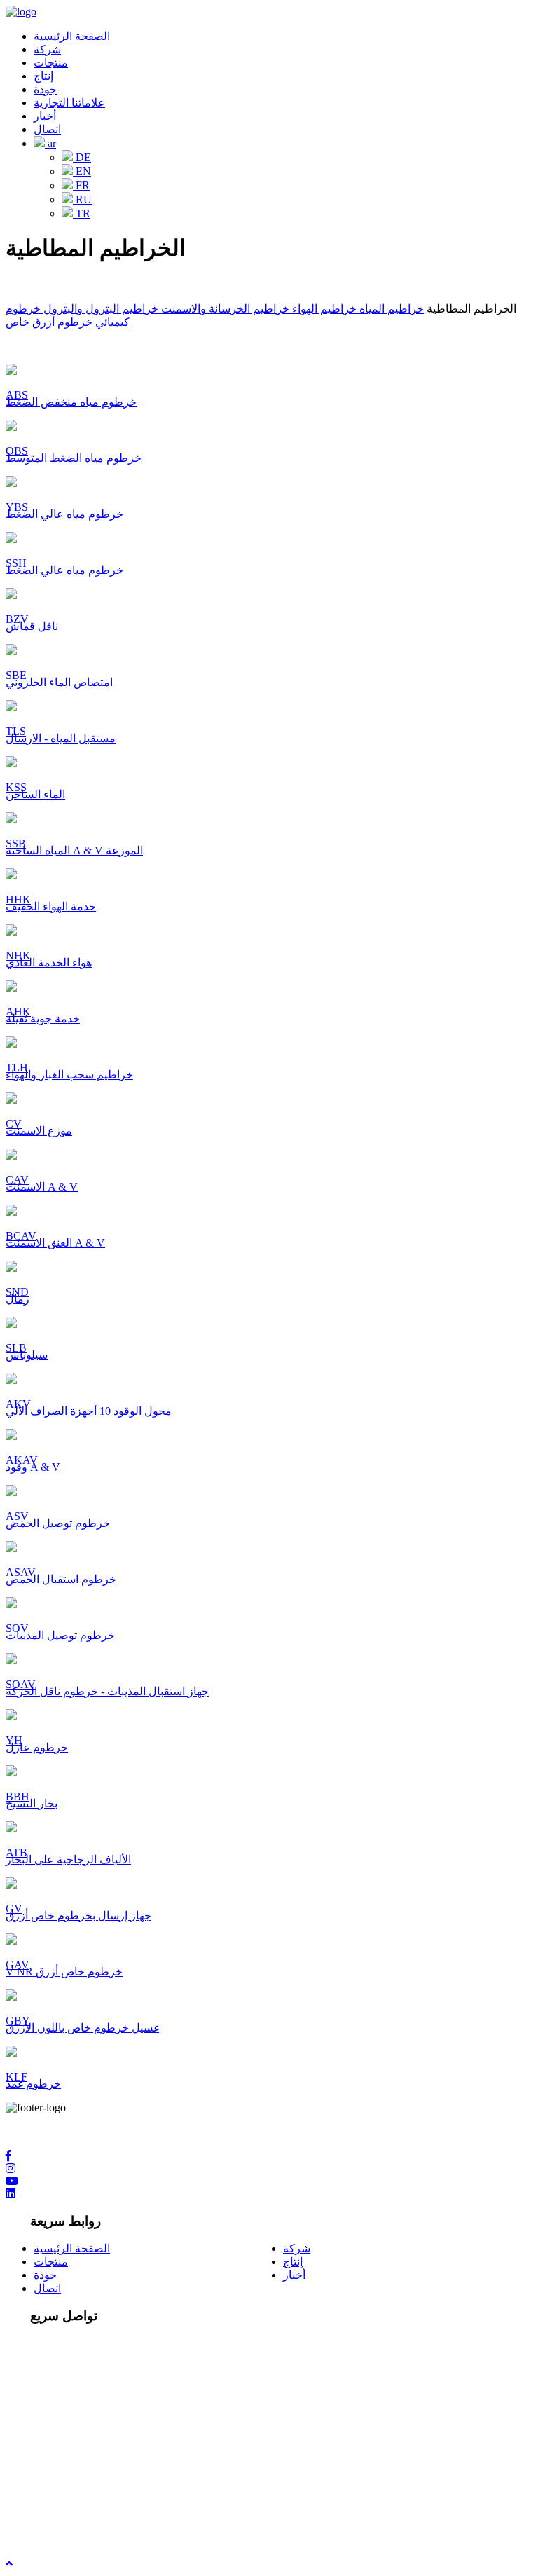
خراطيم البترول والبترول (99, 309)
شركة (47, 49)
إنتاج (43, 76)
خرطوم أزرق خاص (49, 322)
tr (82, 213)
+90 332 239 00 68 (76, 2428)
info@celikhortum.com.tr (89, 2489)
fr (81, 185)
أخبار (45, 116)
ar (50, 143)
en (82, 171)
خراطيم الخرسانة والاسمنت (224, 309)
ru (82, 199)
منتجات (51, 63)
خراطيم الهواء (323, 309)
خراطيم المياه (390, 309)
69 (133, 2428)
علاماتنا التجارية (69, 103)
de (82, 157)
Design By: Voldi (43, 2526)
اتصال (47, 129)
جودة (45, 89)
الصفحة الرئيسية (72, 36)
